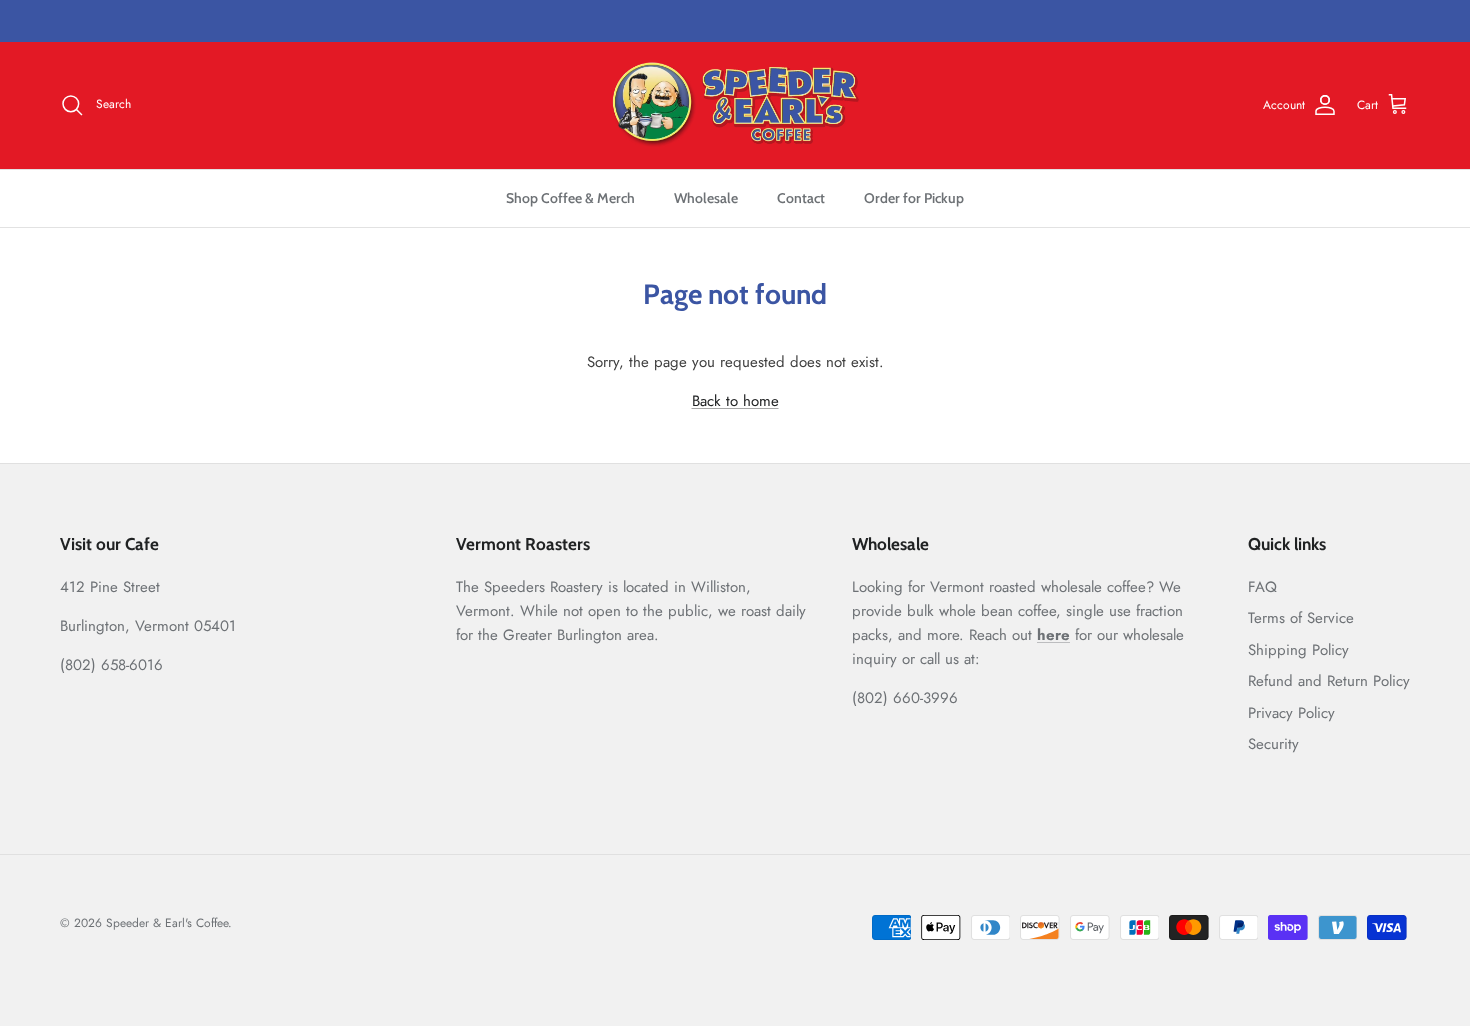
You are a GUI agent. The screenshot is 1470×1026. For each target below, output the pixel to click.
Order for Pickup (914, 198)
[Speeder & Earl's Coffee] (735, 105)
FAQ (1262, 587)
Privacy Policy (1291, 713)
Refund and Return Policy (1329, 681)
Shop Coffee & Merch (570, 198)
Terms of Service (1301, 618)
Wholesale (706, 198)
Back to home (735, 401)
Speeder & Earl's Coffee (167, 923)
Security (1273, 744)
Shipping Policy (1298, 650)
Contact (801, 198)
